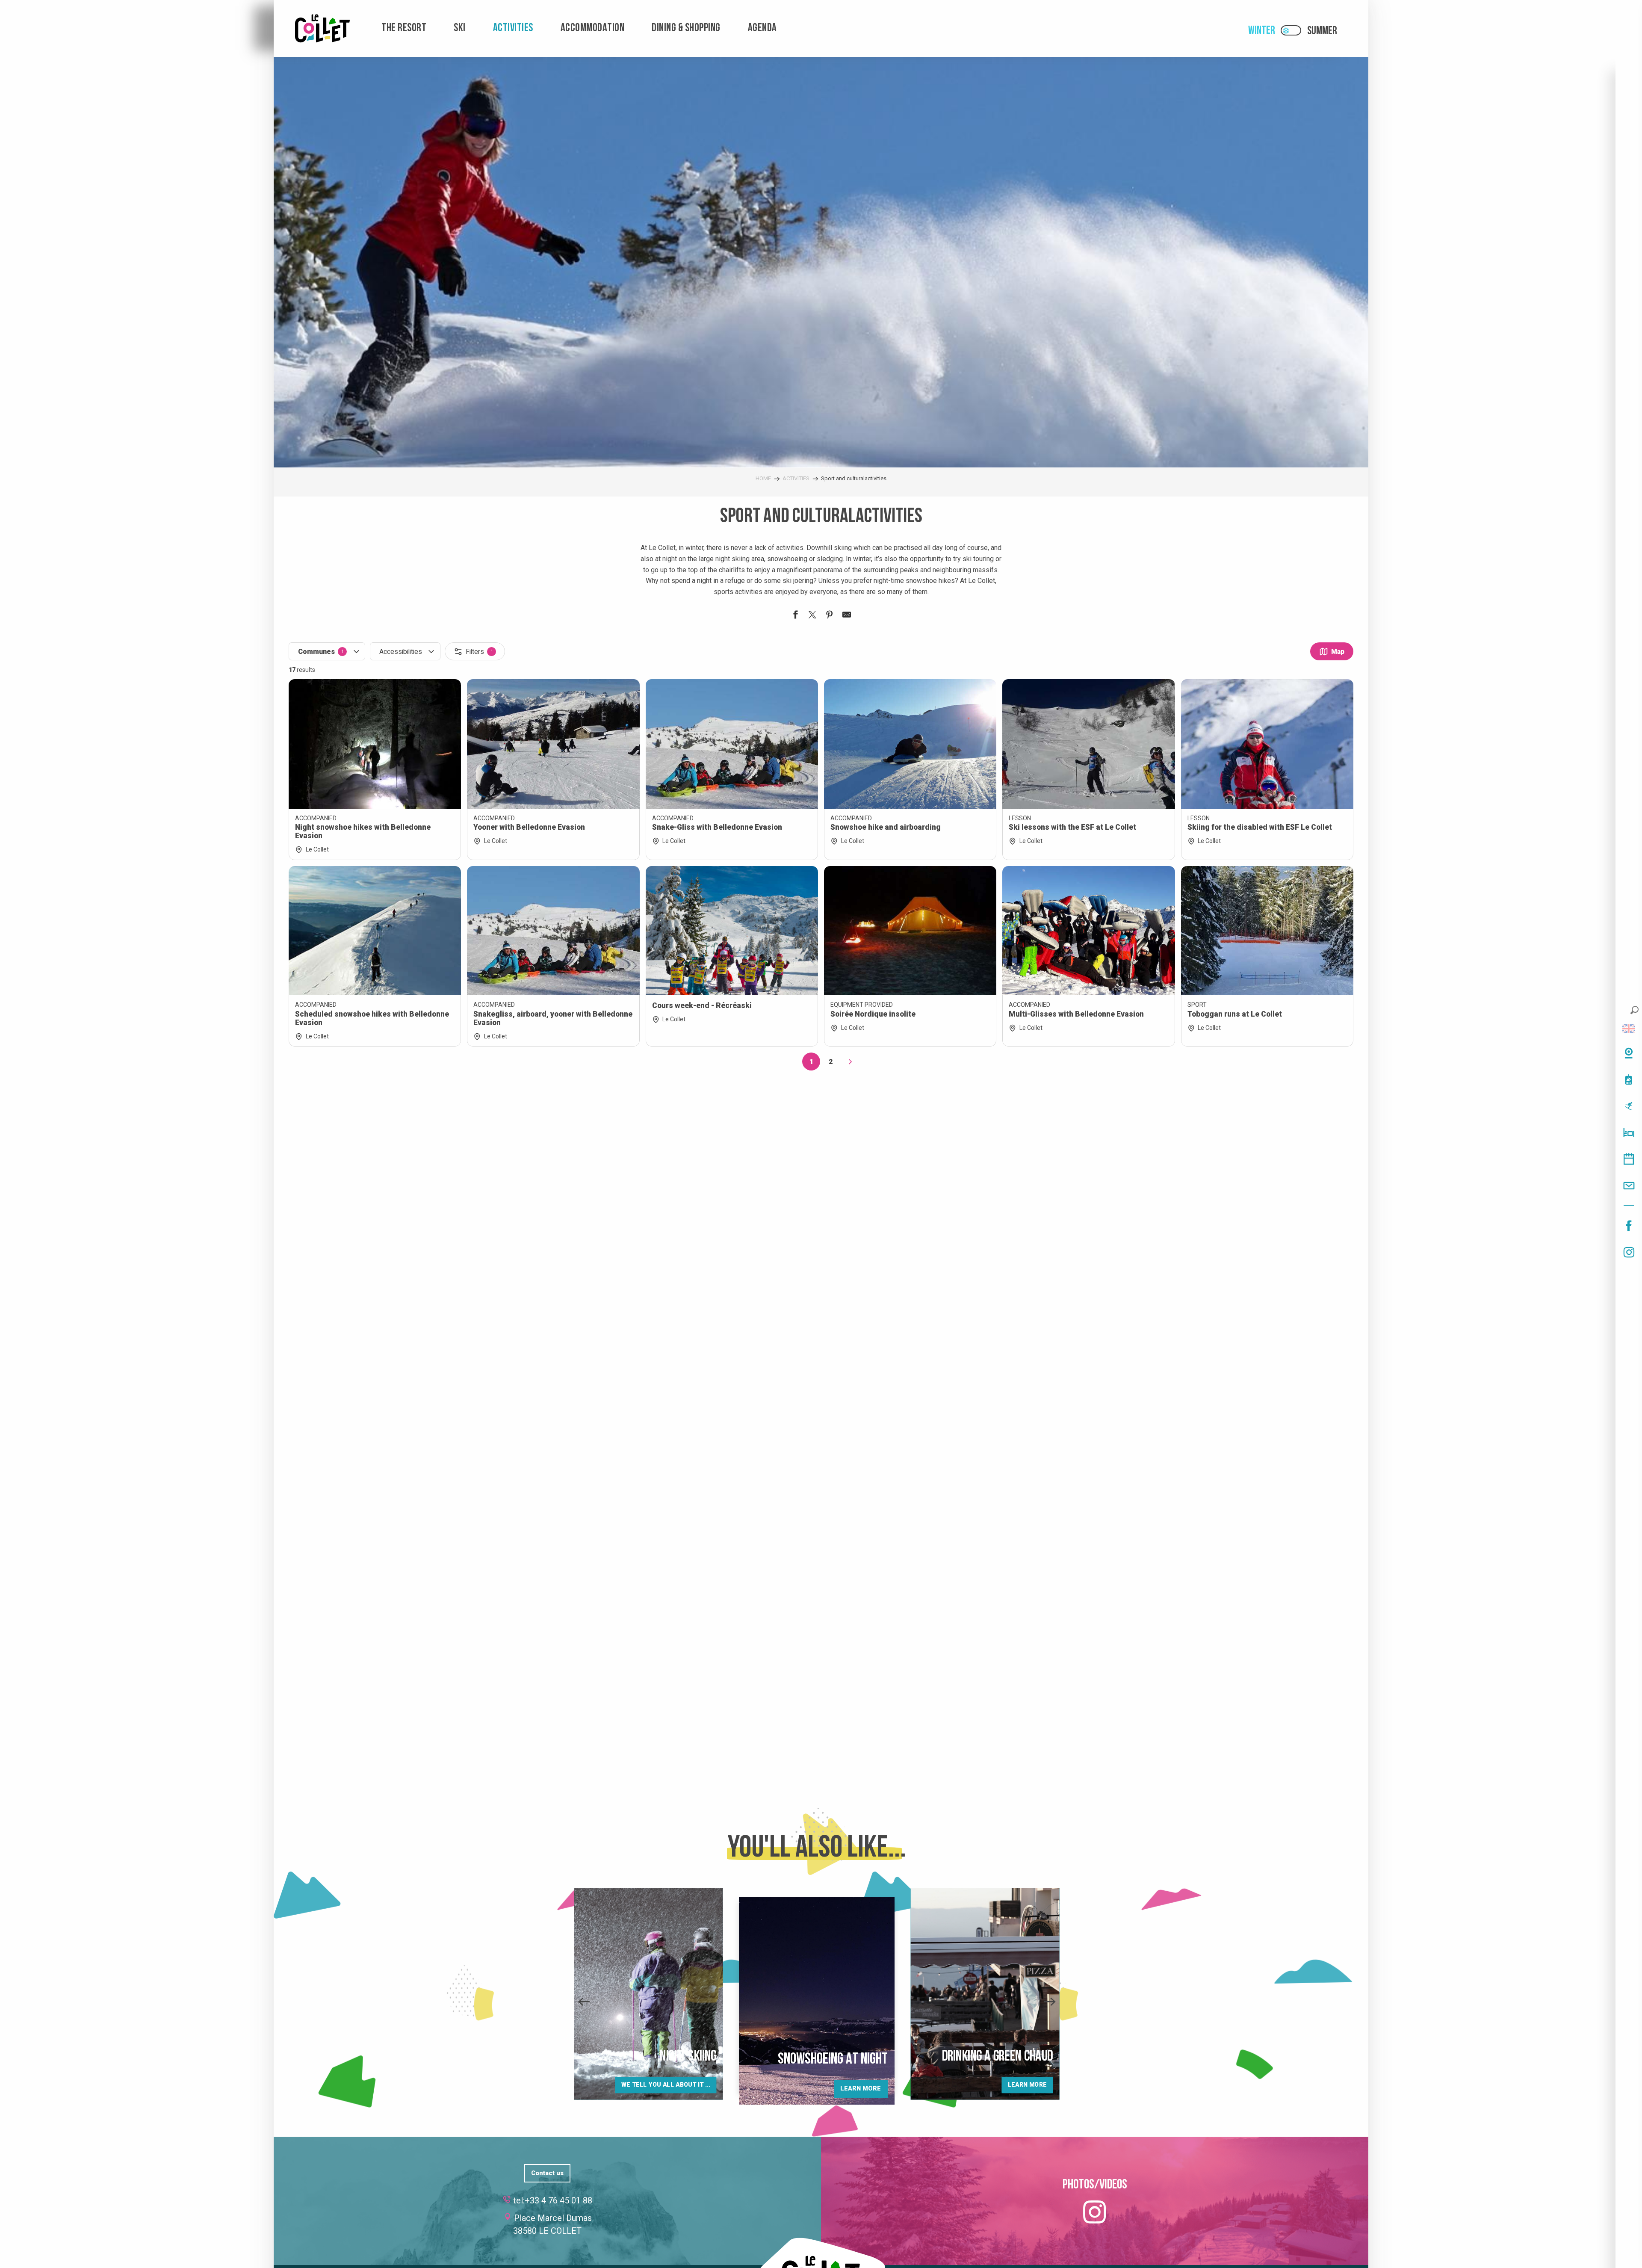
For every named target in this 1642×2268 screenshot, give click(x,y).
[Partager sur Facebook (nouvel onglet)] (795, 616)
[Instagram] (1629, 1252)
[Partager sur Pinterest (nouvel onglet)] (830, 616)
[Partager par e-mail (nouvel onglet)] (847, 616)
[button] (1635, 1010)
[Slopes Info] (1629, 1106)
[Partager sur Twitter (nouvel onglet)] (812, 616)
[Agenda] (1629, 1159)
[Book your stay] (1629, 1133)
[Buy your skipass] (1629, 1079)
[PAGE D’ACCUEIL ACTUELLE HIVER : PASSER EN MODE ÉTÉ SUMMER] (1291, 30)
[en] (1629, 1029)
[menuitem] (322, 28)
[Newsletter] (1629, 1186)
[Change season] (1294, 30)
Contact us (547, 2173)
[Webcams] (1629, 1053)
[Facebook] (1629, 1226)
